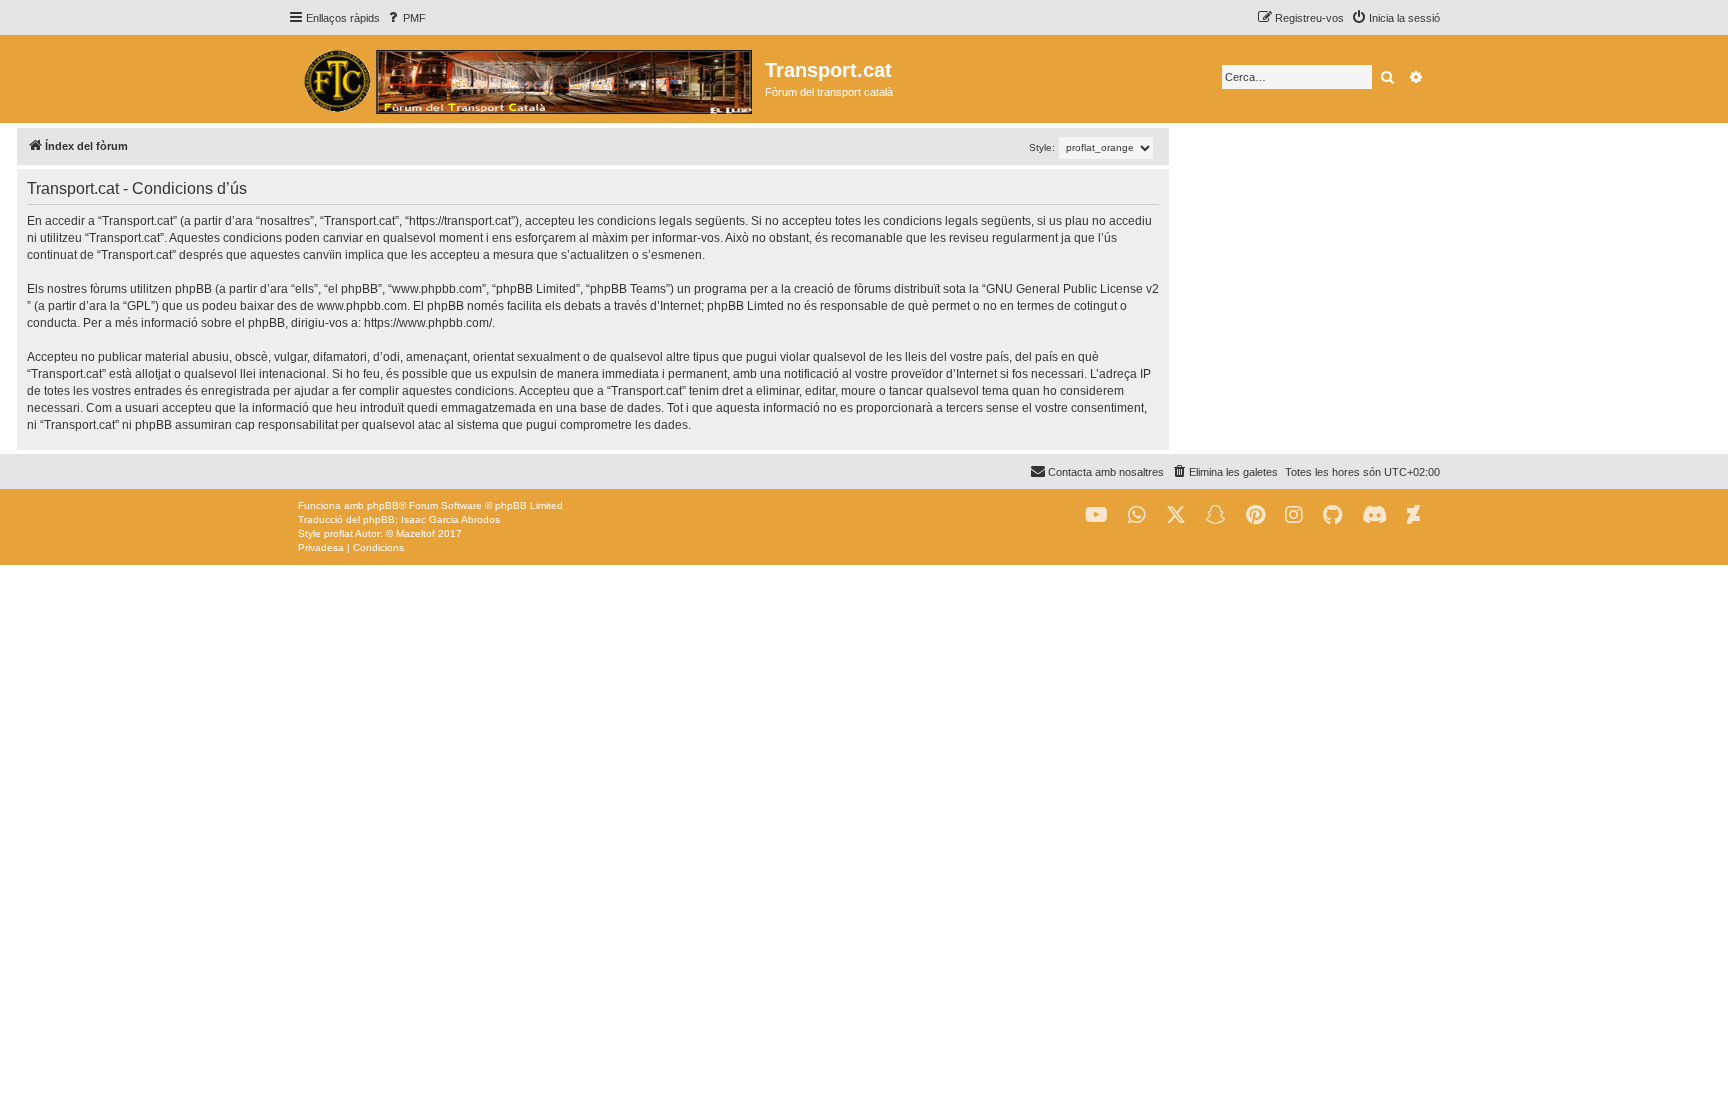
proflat (338, 533)
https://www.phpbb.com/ (428, 323)
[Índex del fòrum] (526, 79)
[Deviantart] (1413, 515)
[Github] (1332, 515)
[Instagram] (1294, 515)
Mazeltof (415, 533)
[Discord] (1374, 515)
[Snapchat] (1216, 515)
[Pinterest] (1255, 515)
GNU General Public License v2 (1072, 289)
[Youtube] (1096, 515)
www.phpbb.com (362, 306)
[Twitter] (1176, 515)
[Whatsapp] (1137, 515)
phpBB (383, 505)
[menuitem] (405, 18)
